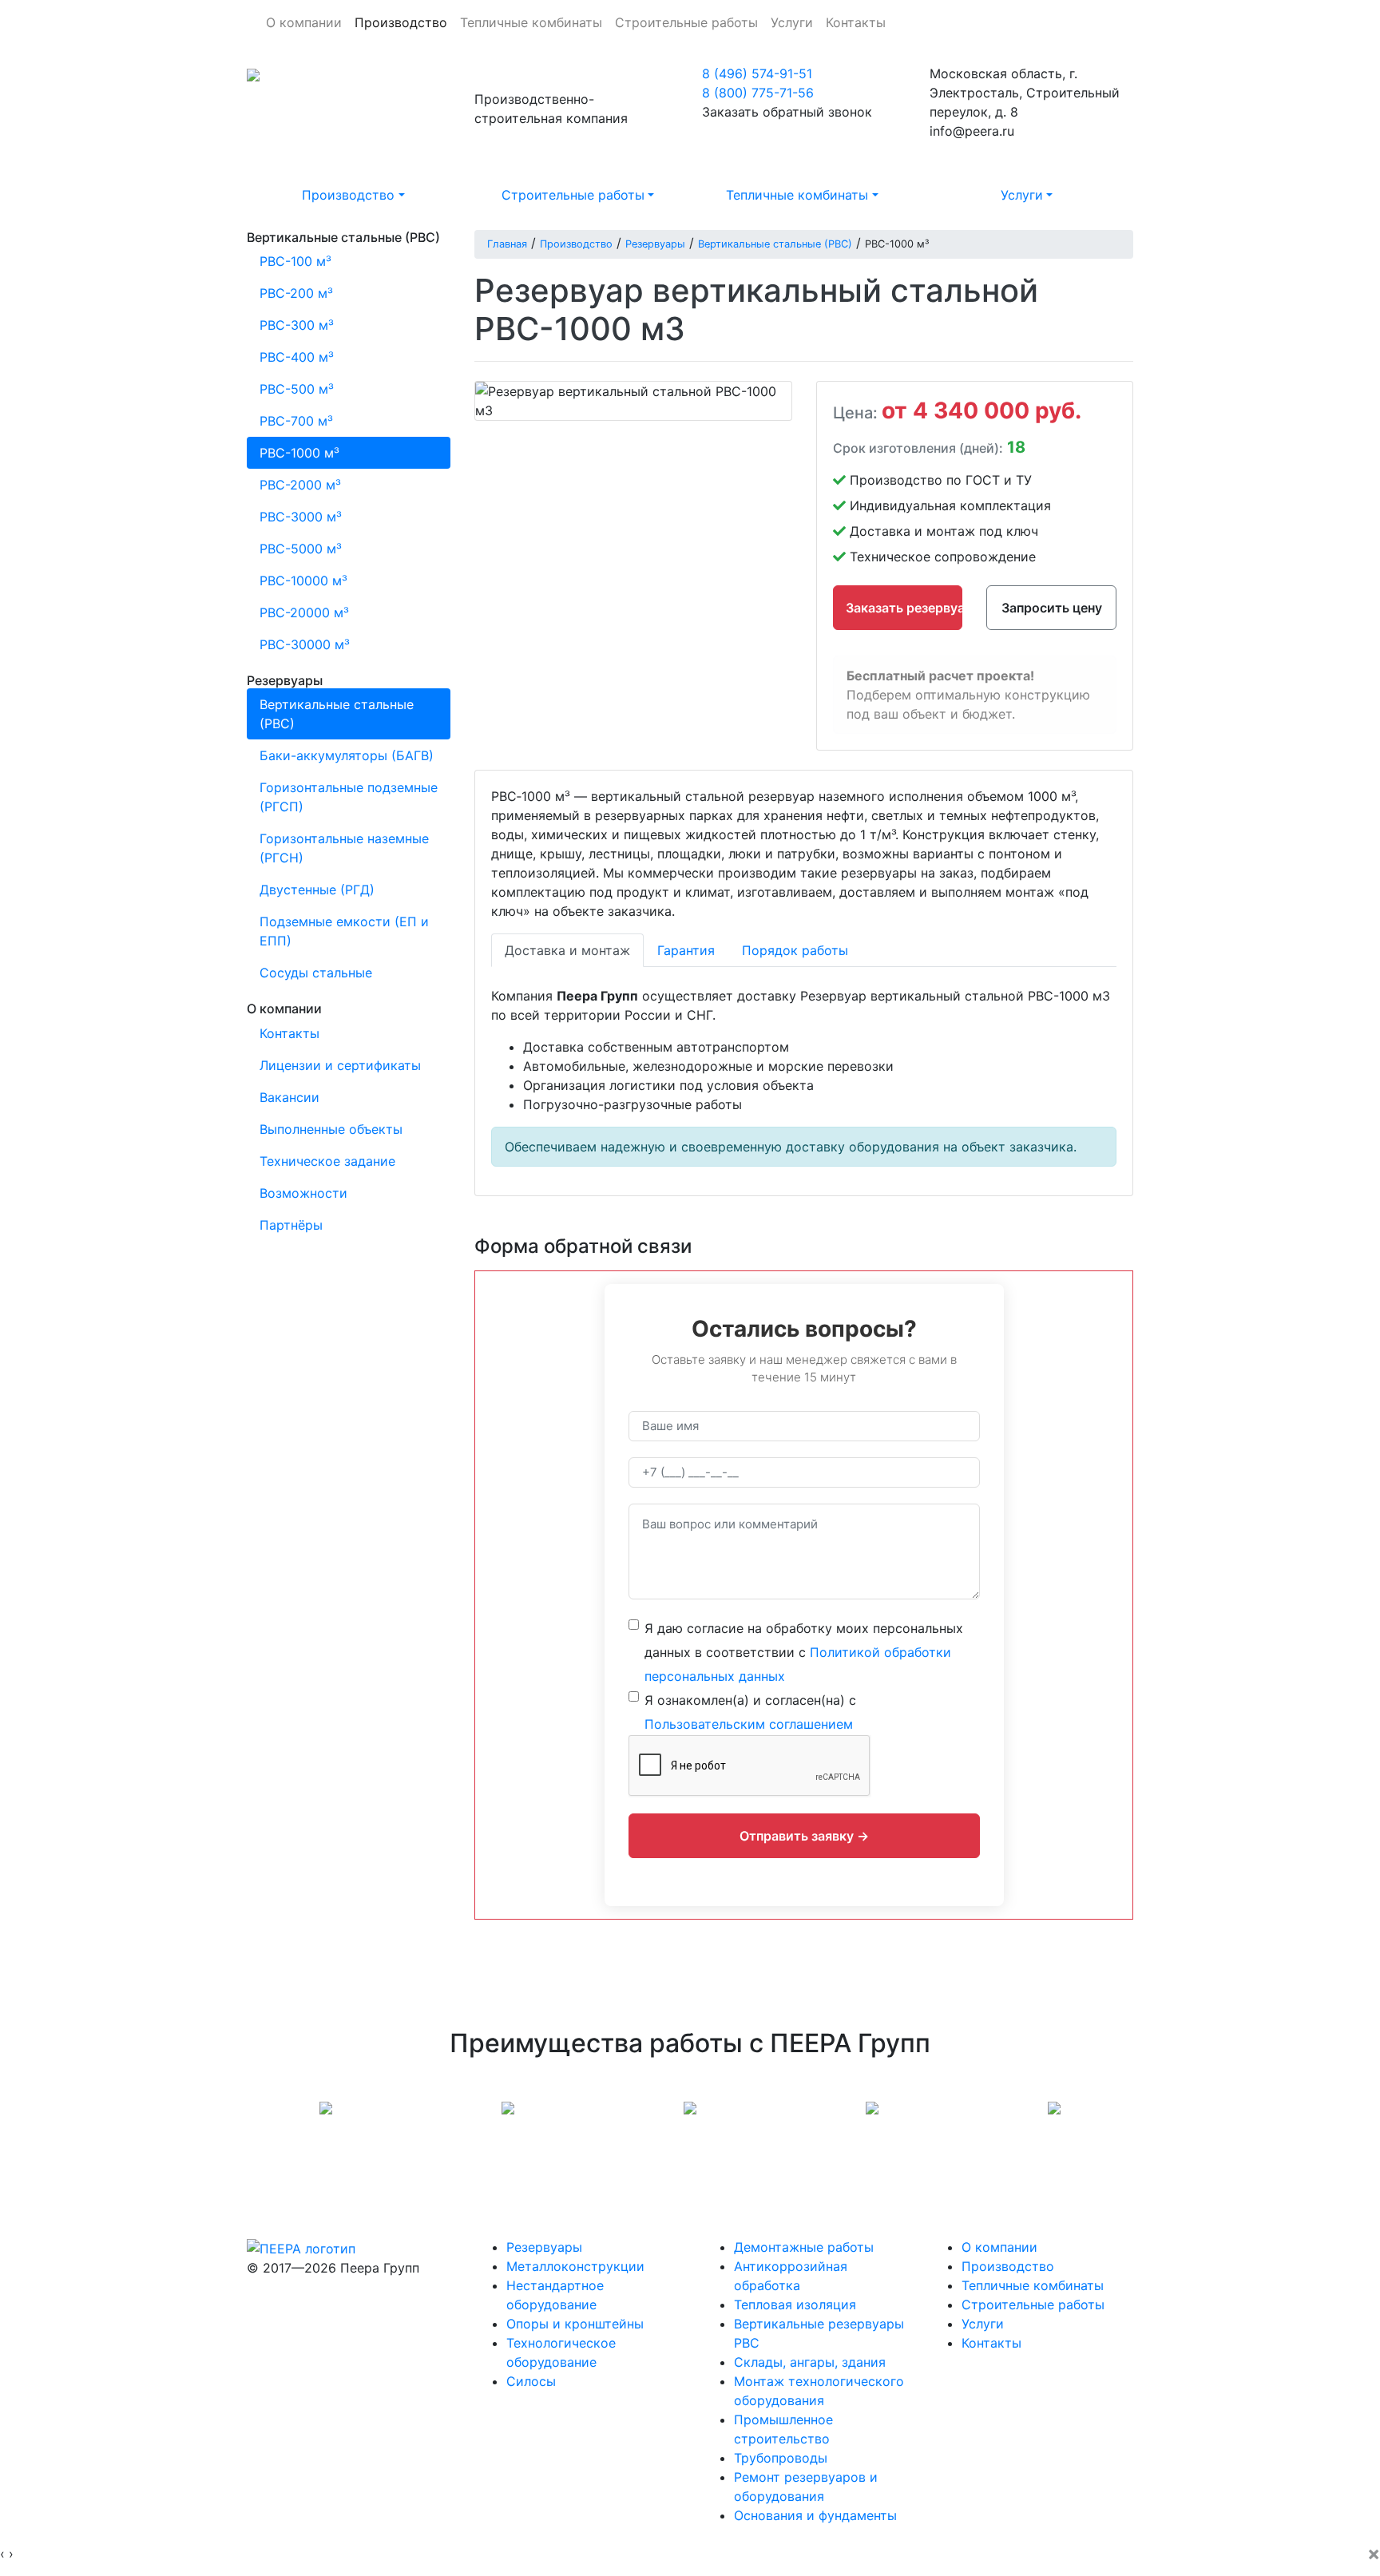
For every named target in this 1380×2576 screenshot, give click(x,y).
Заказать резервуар (904, 608)
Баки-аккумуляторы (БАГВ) (347, 755)
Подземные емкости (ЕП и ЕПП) (344, 931)
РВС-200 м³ (296, 293)
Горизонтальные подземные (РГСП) (349, 797)
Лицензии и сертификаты (340, 1065)
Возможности (303, 1193)
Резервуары (544, 2247)
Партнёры (291, 1225)
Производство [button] (348, 195)
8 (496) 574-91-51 (757, 73)
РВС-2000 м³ (300, 485)
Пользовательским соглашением (749, 1724)
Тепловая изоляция (795, 2305)
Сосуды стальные (316, 973)
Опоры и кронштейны (575, 2324)
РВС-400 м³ (297, 357)
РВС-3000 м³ (301, 517)
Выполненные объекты (331, 1129)
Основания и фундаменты (815, 2515)
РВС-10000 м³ (303, 581)
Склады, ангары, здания (810, 2362)
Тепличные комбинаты (531, 22)
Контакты (856, 22)
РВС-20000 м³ (304, 612)
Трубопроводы (781, 2458)
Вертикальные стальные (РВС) (337, 714)
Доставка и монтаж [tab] (567, 950)
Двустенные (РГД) (317, 890)
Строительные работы (686, 22)
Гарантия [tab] (686, 950)
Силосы (531, 2381)
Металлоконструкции (575, 2266)
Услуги (792, 22)
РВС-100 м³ (295, 261)
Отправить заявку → (804, 1836)
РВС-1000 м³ (299, 453)
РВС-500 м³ (297, 389)
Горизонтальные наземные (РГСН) (344, 848)
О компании (304, 22)
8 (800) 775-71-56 (758, 93)
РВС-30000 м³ (305, 644)
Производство (401, 22)
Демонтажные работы (804, 2247)
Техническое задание (327, 1161)
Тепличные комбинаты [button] (797, 195)
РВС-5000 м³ (301, 549)
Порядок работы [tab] (795, 950)
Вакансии (289, 1097)
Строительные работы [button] (573, 195)
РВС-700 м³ (296, 421)
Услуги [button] (1022, 195)
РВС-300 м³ (297, 325)
